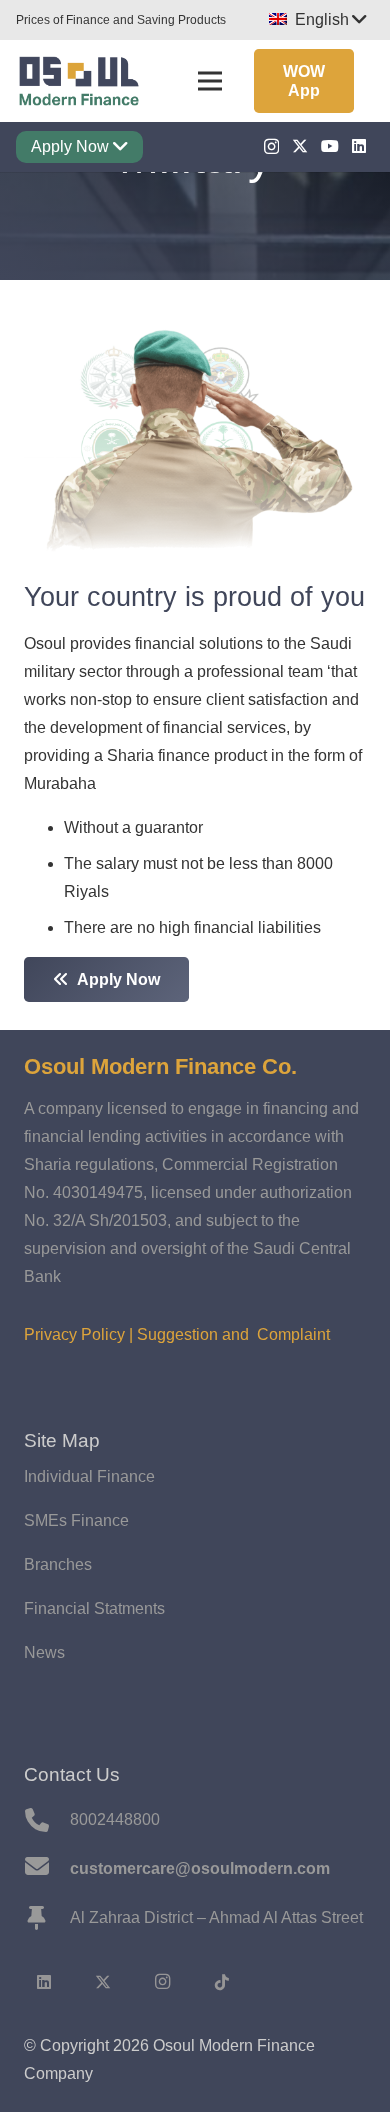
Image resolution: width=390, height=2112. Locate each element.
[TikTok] (222, 1982)
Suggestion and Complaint (233, 1334)
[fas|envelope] (47, 1869)
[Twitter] (300, 146)
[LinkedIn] (359, 146)
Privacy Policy (74, 1334)
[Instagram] (271, 147)
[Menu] (210, 81)
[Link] (78, 81)
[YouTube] (330, 146)
